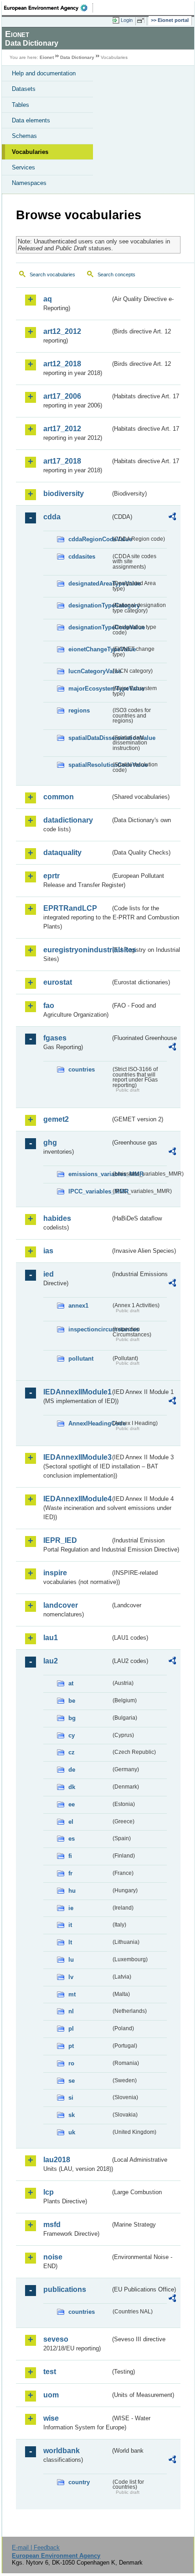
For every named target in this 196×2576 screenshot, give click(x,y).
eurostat (58, 982)
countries (82, 1069)
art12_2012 (62, 331)
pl (71, 2029)
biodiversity (64, 494)
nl (71, 2011)
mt (72, 1994)
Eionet (47, 57)
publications (65, 2289)
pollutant (81, 1359)
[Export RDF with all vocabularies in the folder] (172, 518)
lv (71, 1977)
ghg (50, 1143)
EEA (49, 8)
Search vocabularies (52, 274)
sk (72, 2115)
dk (72, 1787)
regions (79, 710)
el (71, 1822)
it (70, 1925)
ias (48, 1251)
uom (51, 2395)
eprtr (52, 876)
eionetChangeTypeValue (90, 649)
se (72, 2081)
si (71, 2098)
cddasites (82, 557)
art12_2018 (62, 364)
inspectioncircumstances (90, 1329)
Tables (21, 105)
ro (71, 2063)
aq (48, 299)
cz (72, 1752)
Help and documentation (44, 73)
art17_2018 (62, 461)
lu (71, 1960)
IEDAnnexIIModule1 (77, 1392)
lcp (49, 2192)
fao (49, 1006)
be (72, 1701)
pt (71, 2046)
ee (72, 1804)
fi (70, 1856)
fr (70, 1873)
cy (72, 1735)
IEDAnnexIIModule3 (77, 1457)
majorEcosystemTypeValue (90, 689)
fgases (55, 1038)
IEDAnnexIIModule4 (77, 1499)
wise (51, 2418)
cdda (52, 517)
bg (72, 1718)
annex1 (78, 1306)
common (59, 797)
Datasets (24, 89)
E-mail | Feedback (36, 2547)
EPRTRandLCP (70, 908)
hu (72, 1891)
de (72, 1770)
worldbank (62, 2451)
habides (57, 1218)
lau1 (51, 1638)
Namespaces (29, 183)
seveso (56, 2339)
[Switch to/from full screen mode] (142, 21)
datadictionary (68, 820)
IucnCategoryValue (90, 671)
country (79, 2482)
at (71, 1683)
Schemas (24, 136)
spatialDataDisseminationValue (90, 738)
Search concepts (116, 274)
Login (127, 20)
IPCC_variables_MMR (90, 1191)
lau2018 (57, 2160)
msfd (52, 2225)
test (50, 2372)
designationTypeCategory (90, 605)
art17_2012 (62, 429)
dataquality (62, 853)
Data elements (31, 120)
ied (49, 1274)
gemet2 (56, 1119)
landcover (61, 1605)
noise (53, 2257)
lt (70, 1942)
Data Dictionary (77, 57)
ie (71, 1908)
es (72, 1839)
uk (72, 2132)
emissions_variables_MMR (90, 1174)
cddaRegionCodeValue (90, 539)
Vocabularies (30, 152)
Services (23, 167)
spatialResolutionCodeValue (90, 765)
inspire (55, 1573)
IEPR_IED (60, 1540)
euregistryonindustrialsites (77, 950)
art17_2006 (62, 396)
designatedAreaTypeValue (90, 583)
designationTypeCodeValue (90, 627)
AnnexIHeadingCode (90, 1423)
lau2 (51, 1661)
